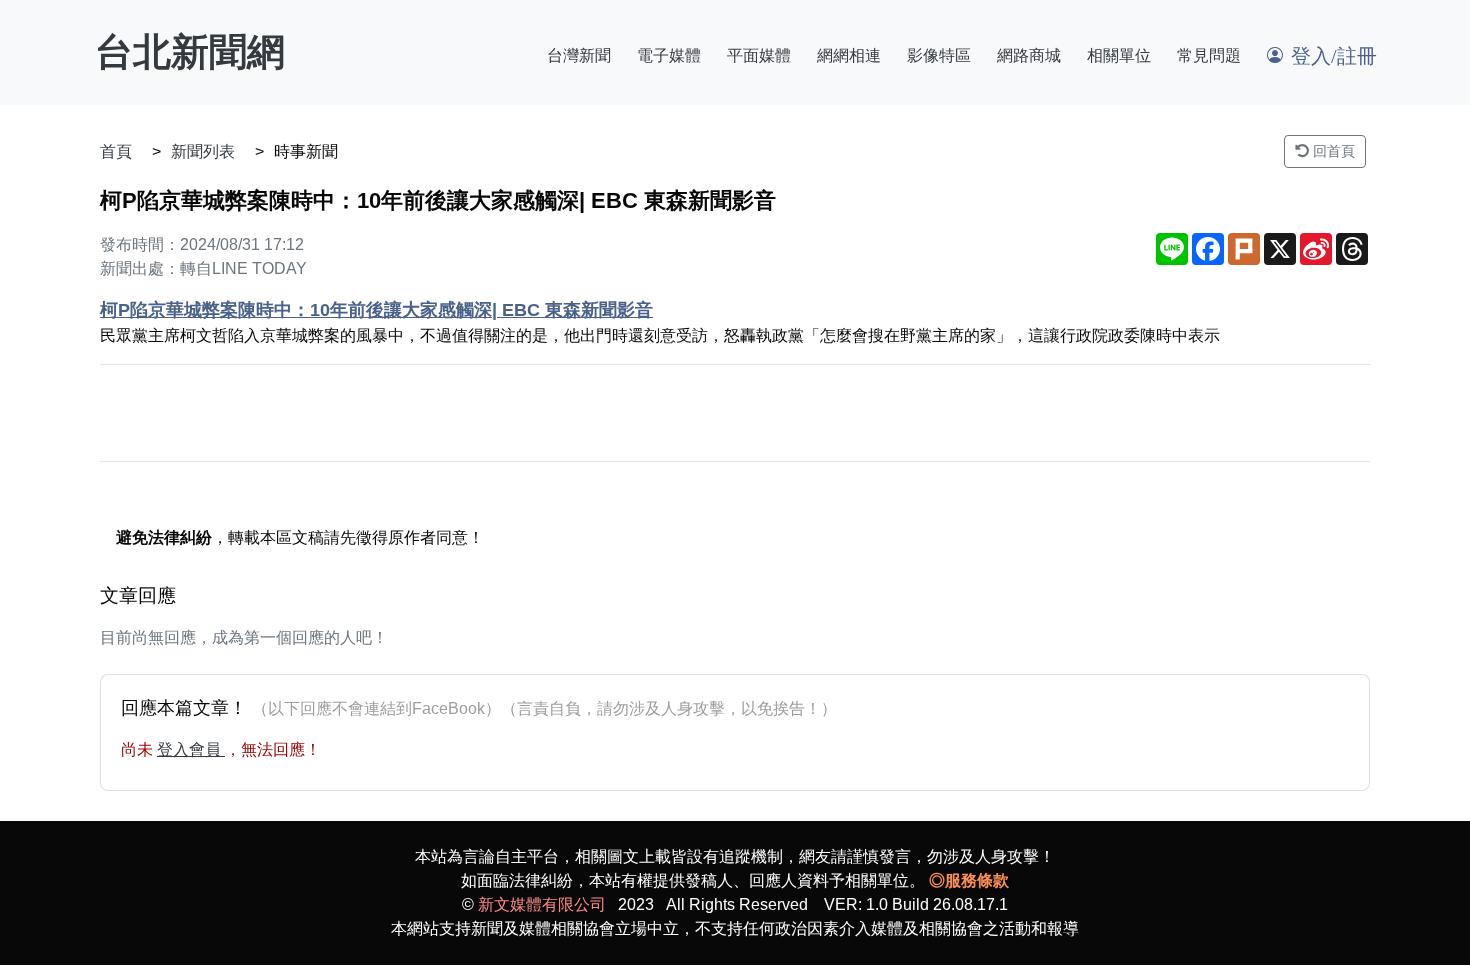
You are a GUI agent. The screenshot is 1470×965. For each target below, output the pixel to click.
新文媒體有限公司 (542, 904)
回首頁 (1332, 151)
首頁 (116, 151)
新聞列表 (203, 151)
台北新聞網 (190, 52)
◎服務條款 (969, 880)
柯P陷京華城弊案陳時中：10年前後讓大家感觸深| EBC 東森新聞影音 (376, 310)
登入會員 (191, 749)
